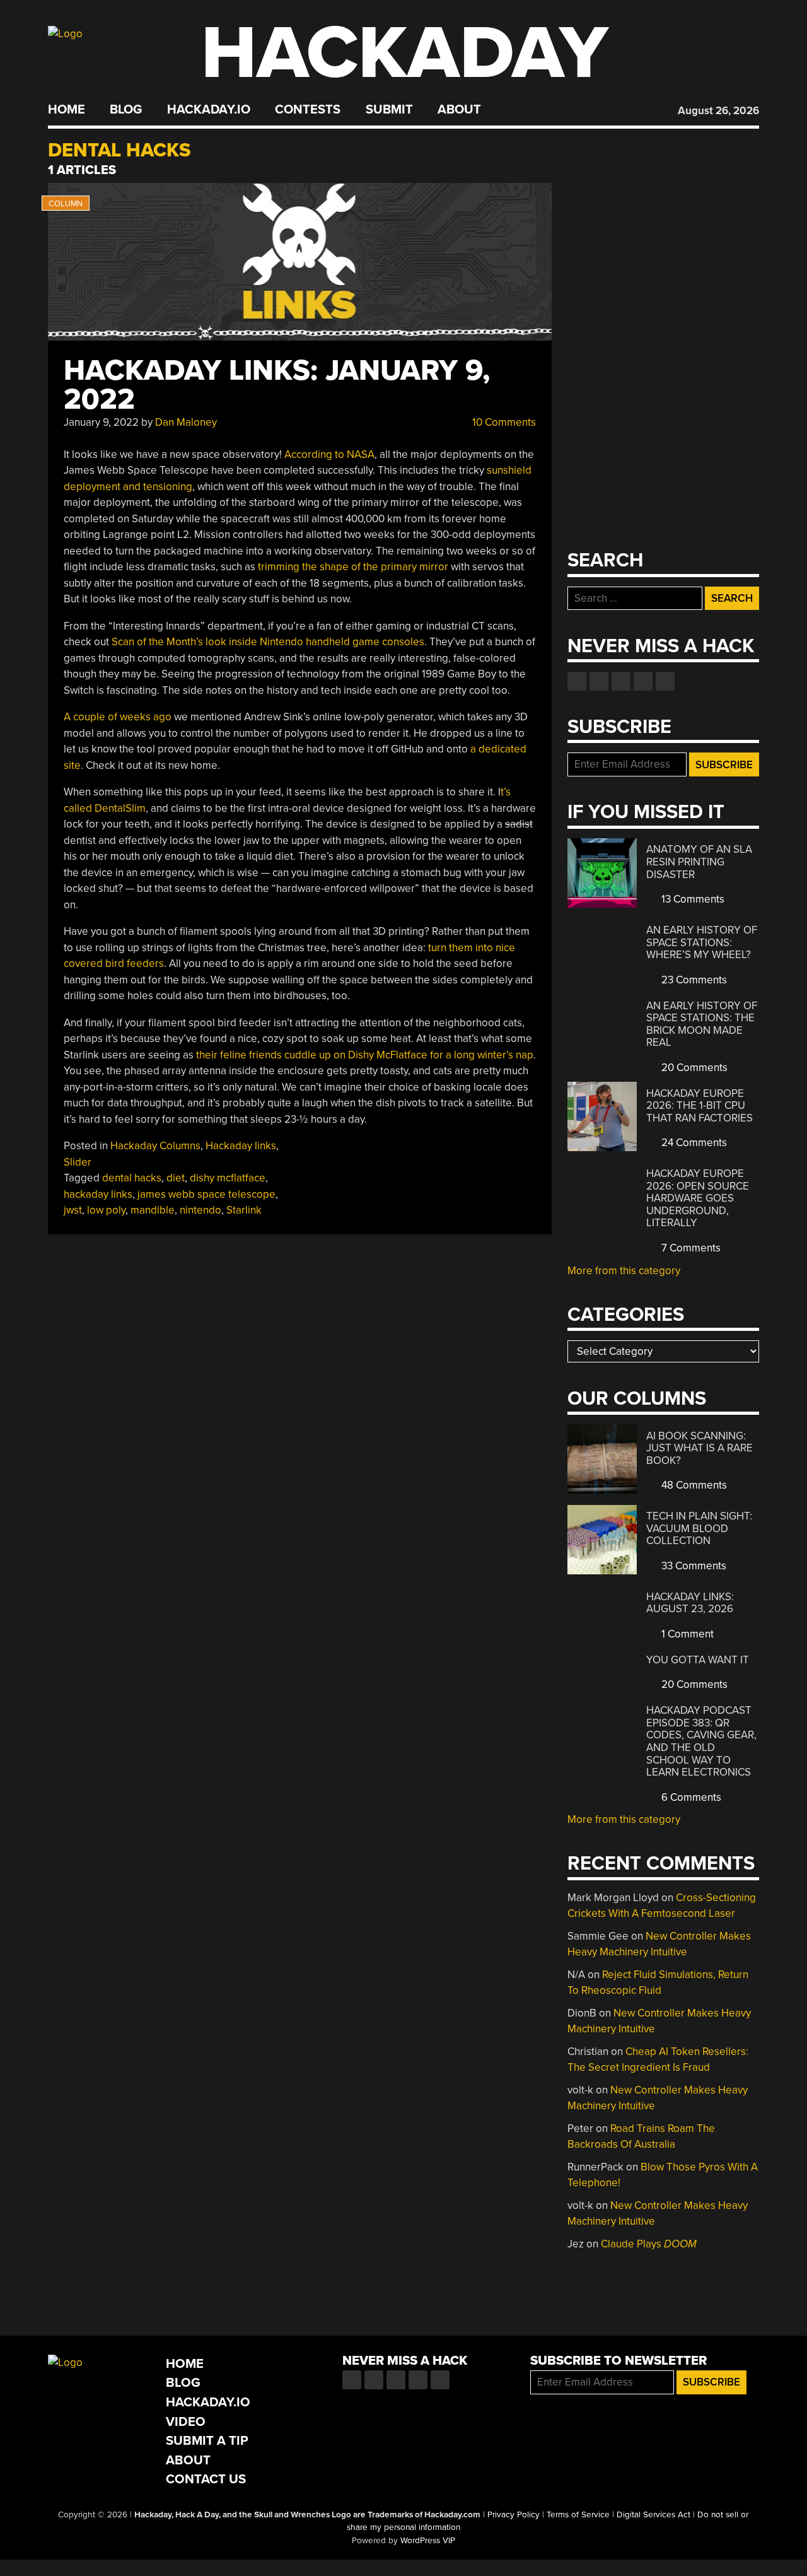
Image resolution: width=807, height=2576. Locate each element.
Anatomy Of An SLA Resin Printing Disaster (699, 862)
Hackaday (405, 53)
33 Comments (693, 1566)
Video (186, 2422)
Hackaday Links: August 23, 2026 (690, 1603)
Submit (389, 110)
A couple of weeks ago (118, 717)
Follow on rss (643, 681)
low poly (106, 1210)
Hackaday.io (209, 110)
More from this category (624, 1271)
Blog (126, 110)
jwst (73, 1210)
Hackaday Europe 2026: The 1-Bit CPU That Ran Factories (700, 1106)
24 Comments (693, 1143)
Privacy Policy (514, 2515)
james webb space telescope (206, 1194)
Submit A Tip (207, 2441)
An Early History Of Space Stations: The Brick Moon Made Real (702, 1024)
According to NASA (329, 454)
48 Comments (693, 1485)
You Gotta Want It (698, 1660)
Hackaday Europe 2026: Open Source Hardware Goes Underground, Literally (698, 1198)
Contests (308, 110)
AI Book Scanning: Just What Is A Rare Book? (700, 1448)
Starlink (244, 1210)
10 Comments (503, 422)
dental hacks (132, 1178)
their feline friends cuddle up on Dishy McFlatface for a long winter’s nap (365, 1055)
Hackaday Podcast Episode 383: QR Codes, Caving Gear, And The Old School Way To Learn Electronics (701, 1741)
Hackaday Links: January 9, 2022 (277, 385)
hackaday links (98, 1194)
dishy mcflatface (228, 1178)
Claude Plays (649, 2244)
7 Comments (690, 1248)
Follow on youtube (621, 681)
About (459, 110)
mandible (153, 1210)
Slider (78, 1162)
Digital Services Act (653, 2515)
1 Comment (686, 1634)
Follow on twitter (599, 681)
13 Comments (692, 899)
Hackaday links (241, 1146)
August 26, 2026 (718, 111)
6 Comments (690, 1797)
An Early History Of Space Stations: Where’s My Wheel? (702, 942)
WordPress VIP (428, 2541)
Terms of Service (578, 2515)
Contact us (665, 681)
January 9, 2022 (101, 422)
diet (176, 1178)
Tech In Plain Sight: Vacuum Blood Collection (699, 1528)
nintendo (200, 1210)
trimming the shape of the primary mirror (353, 567)
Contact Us (206, 2479)
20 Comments (693, 1068)
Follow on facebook (577, 681)
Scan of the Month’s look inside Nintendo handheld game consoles (268, 642)
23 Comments (693, 980)
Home (67, 110)
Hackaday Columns (155, 1146)
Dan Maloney (186, 422)
